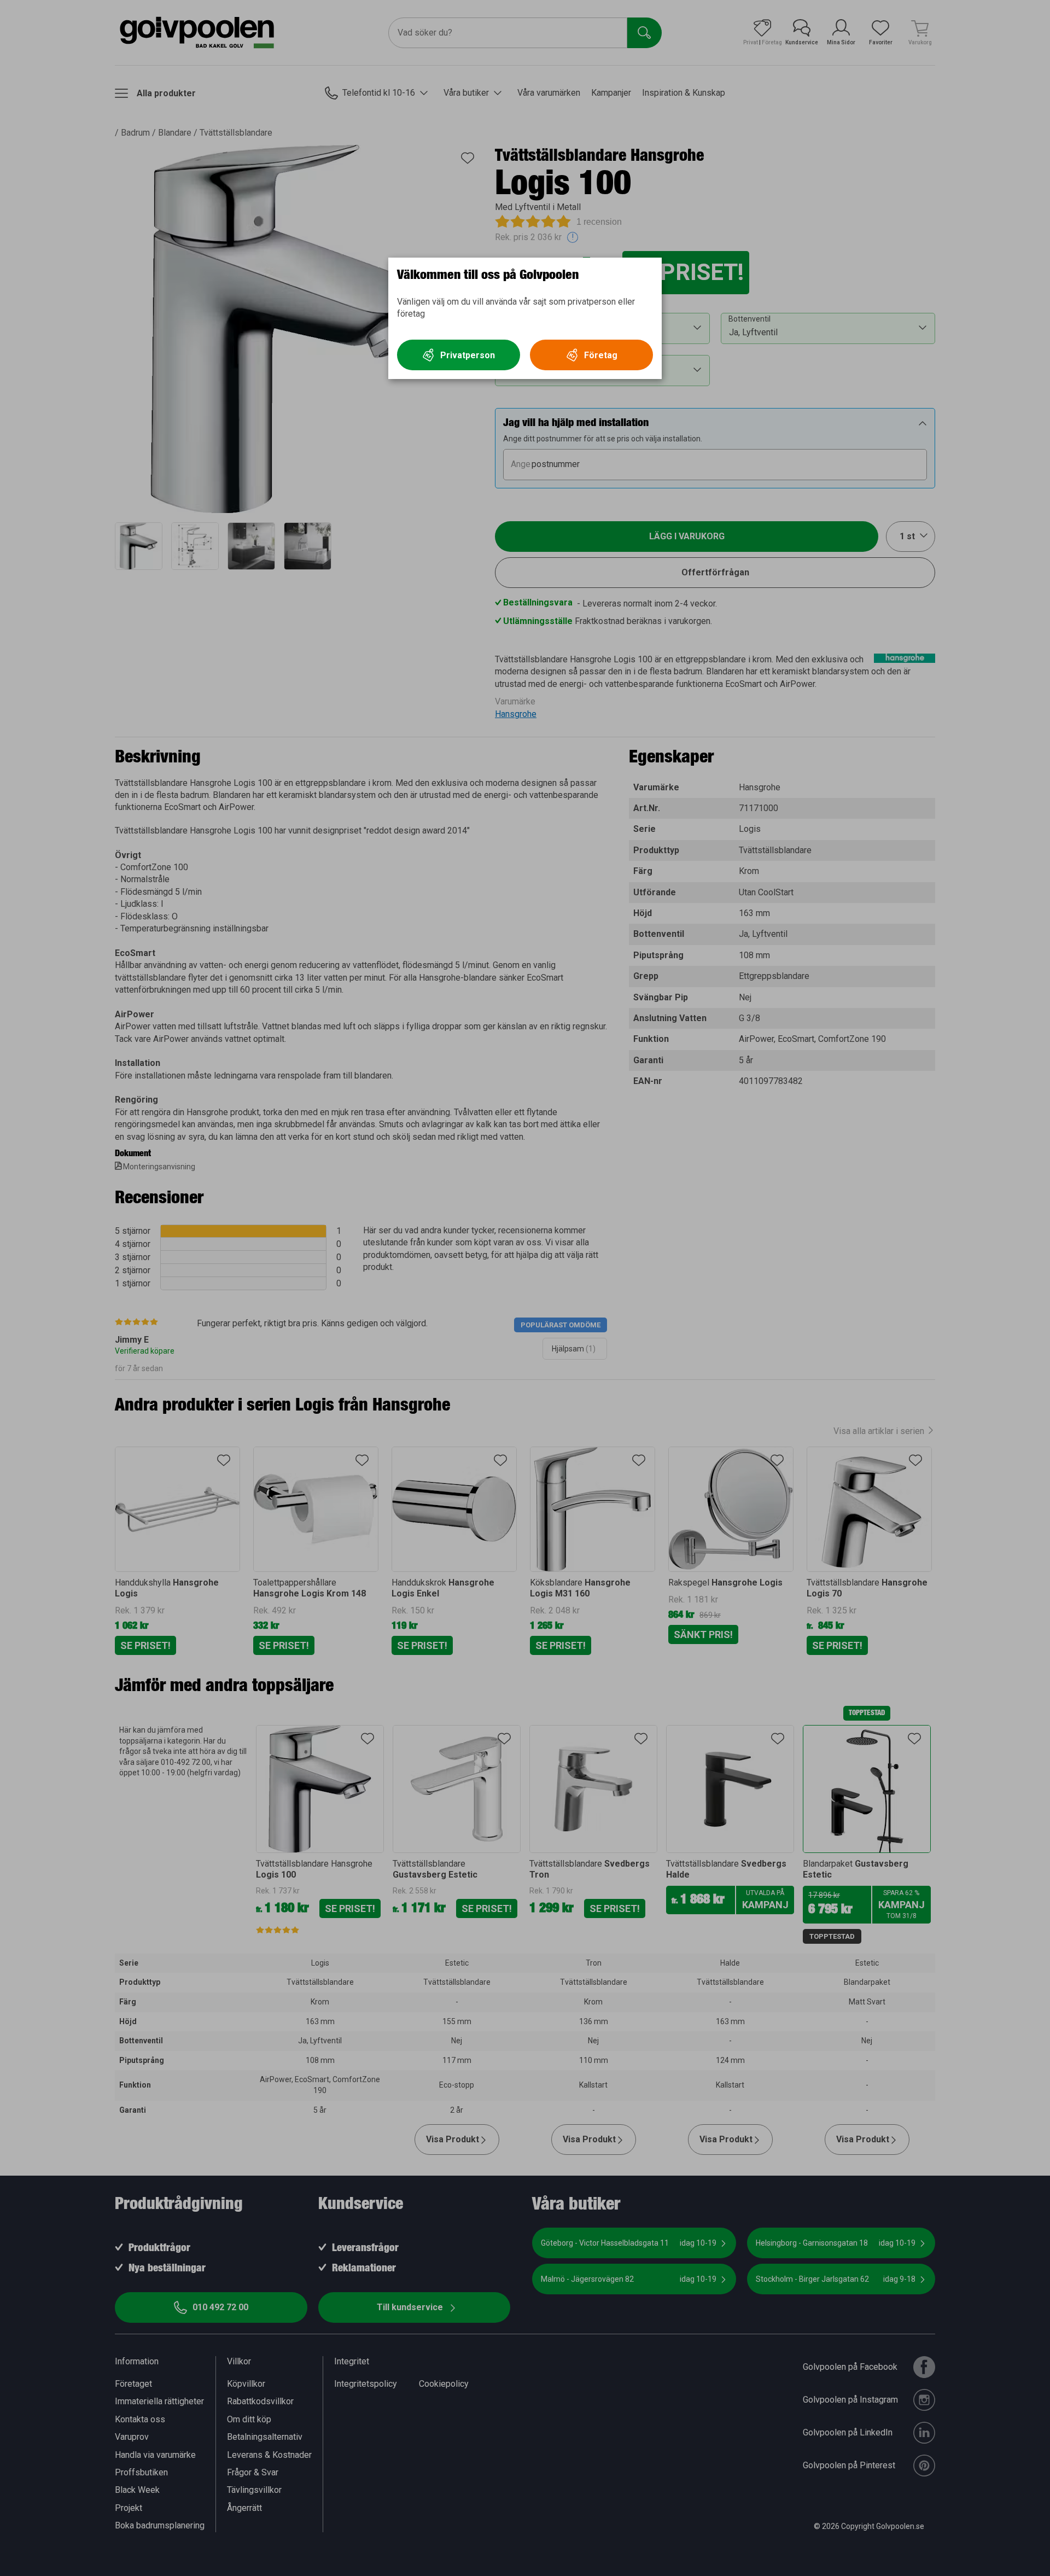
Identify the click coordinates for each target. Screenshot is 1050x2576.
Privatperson (468, 355)
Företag (601, 355)
